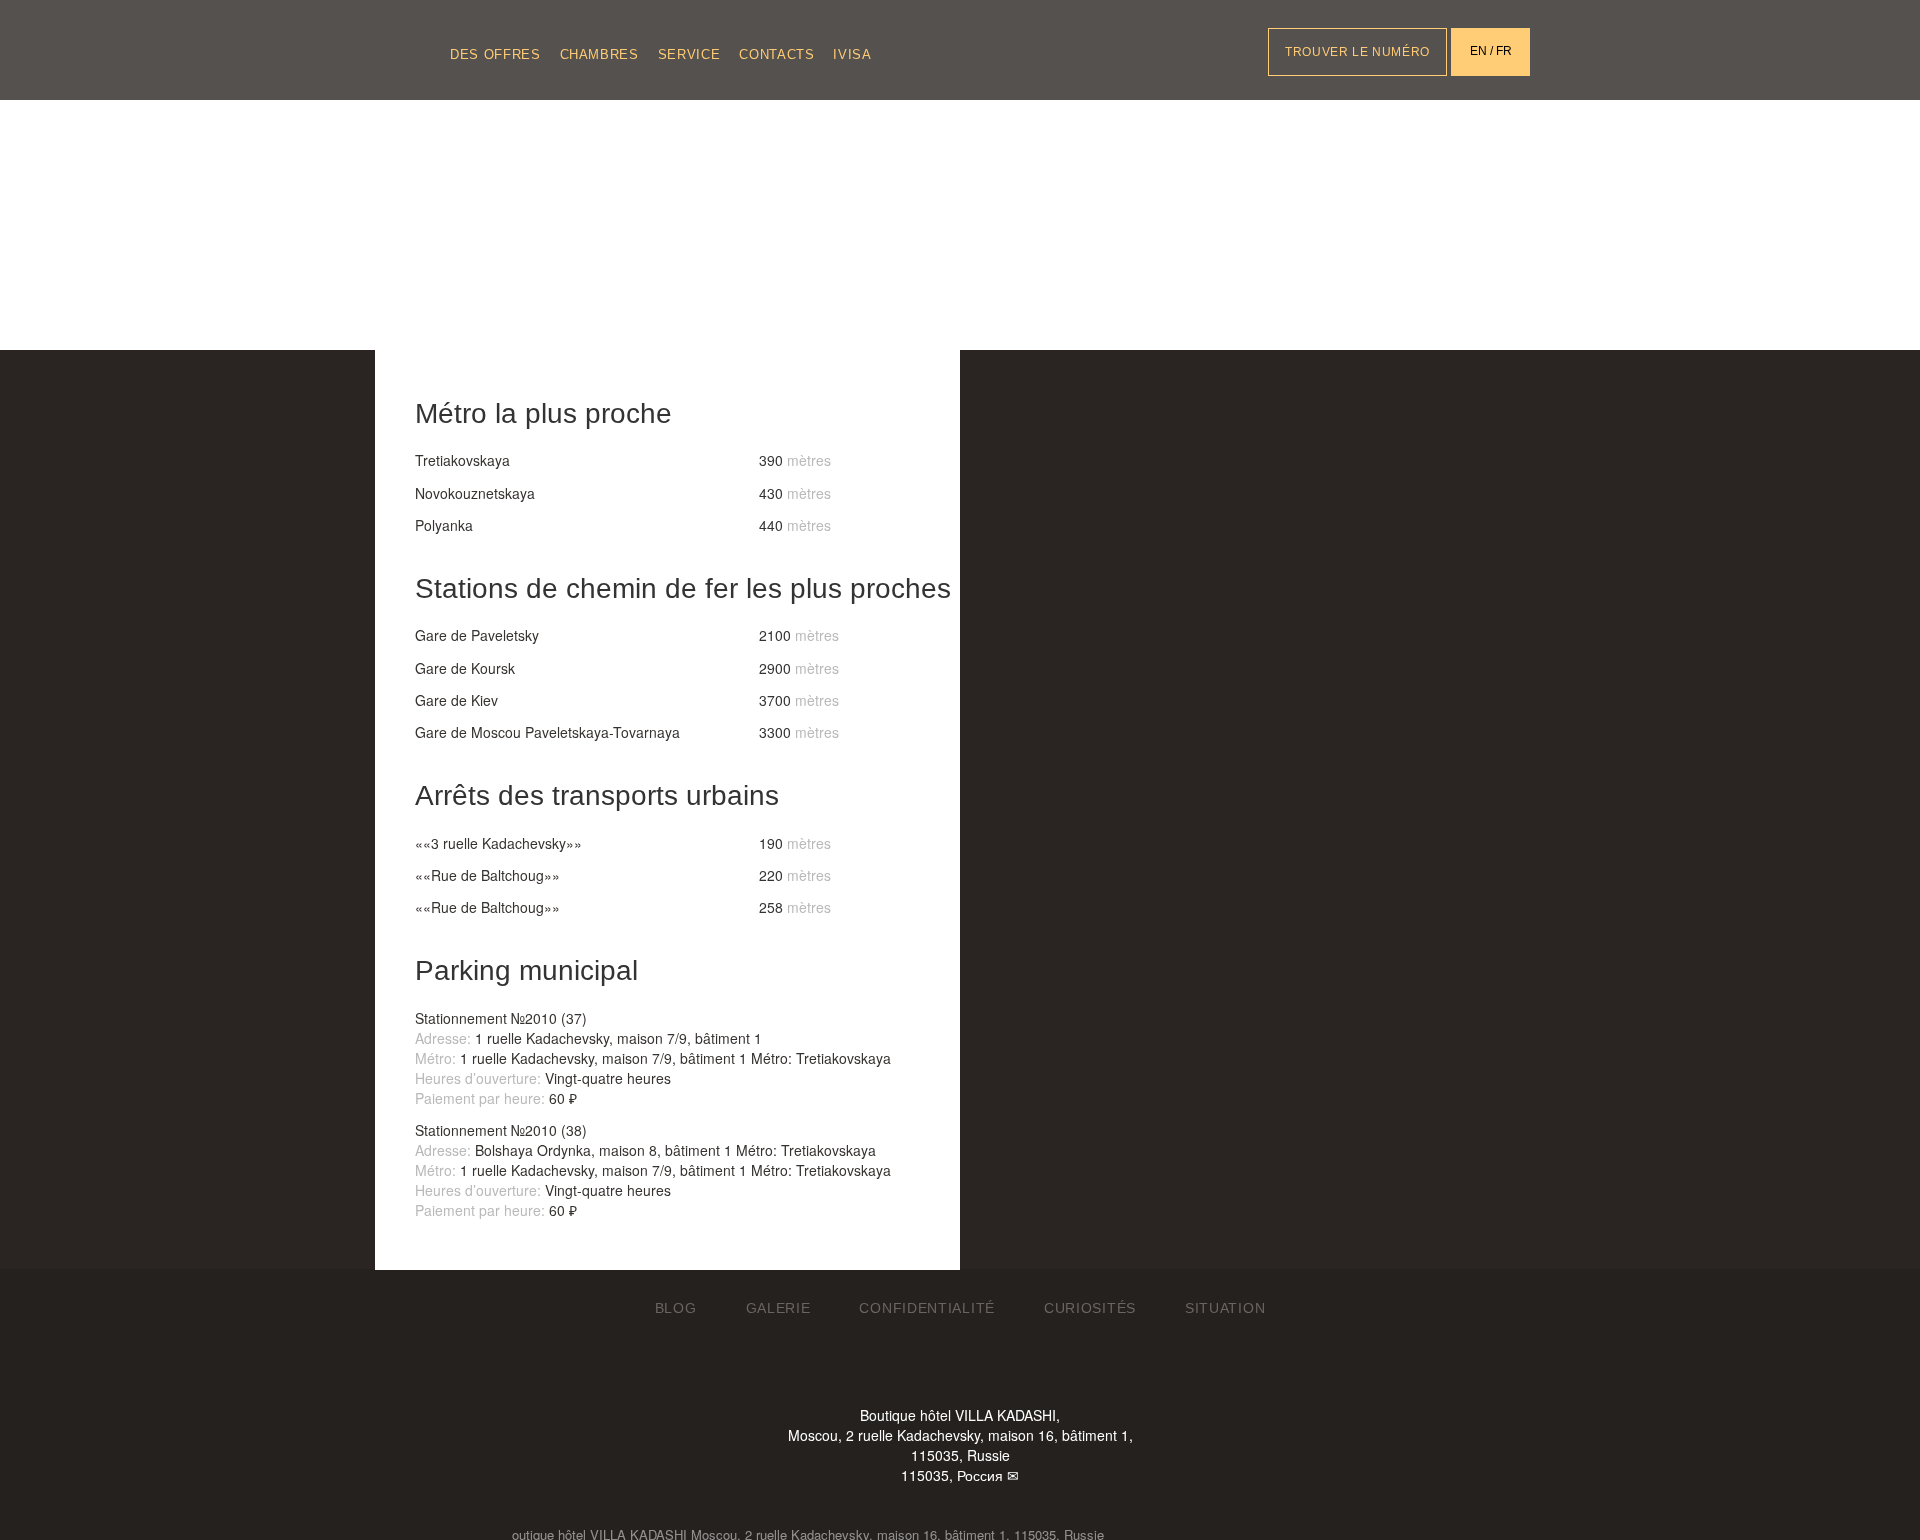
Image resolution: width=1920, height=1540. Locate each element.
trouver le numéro (1357, 52)
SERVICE (689, 55)
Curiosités (1090, 1308)
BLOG (676, 1308)
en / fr (1491, 51)
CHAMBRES (599, 55)
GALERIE (778, 1308)
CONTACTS (776, 55)
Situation (1225, 1308)
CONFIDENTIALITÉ (927, 1308)
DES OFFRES (495, 55)
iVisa (852, 55)
